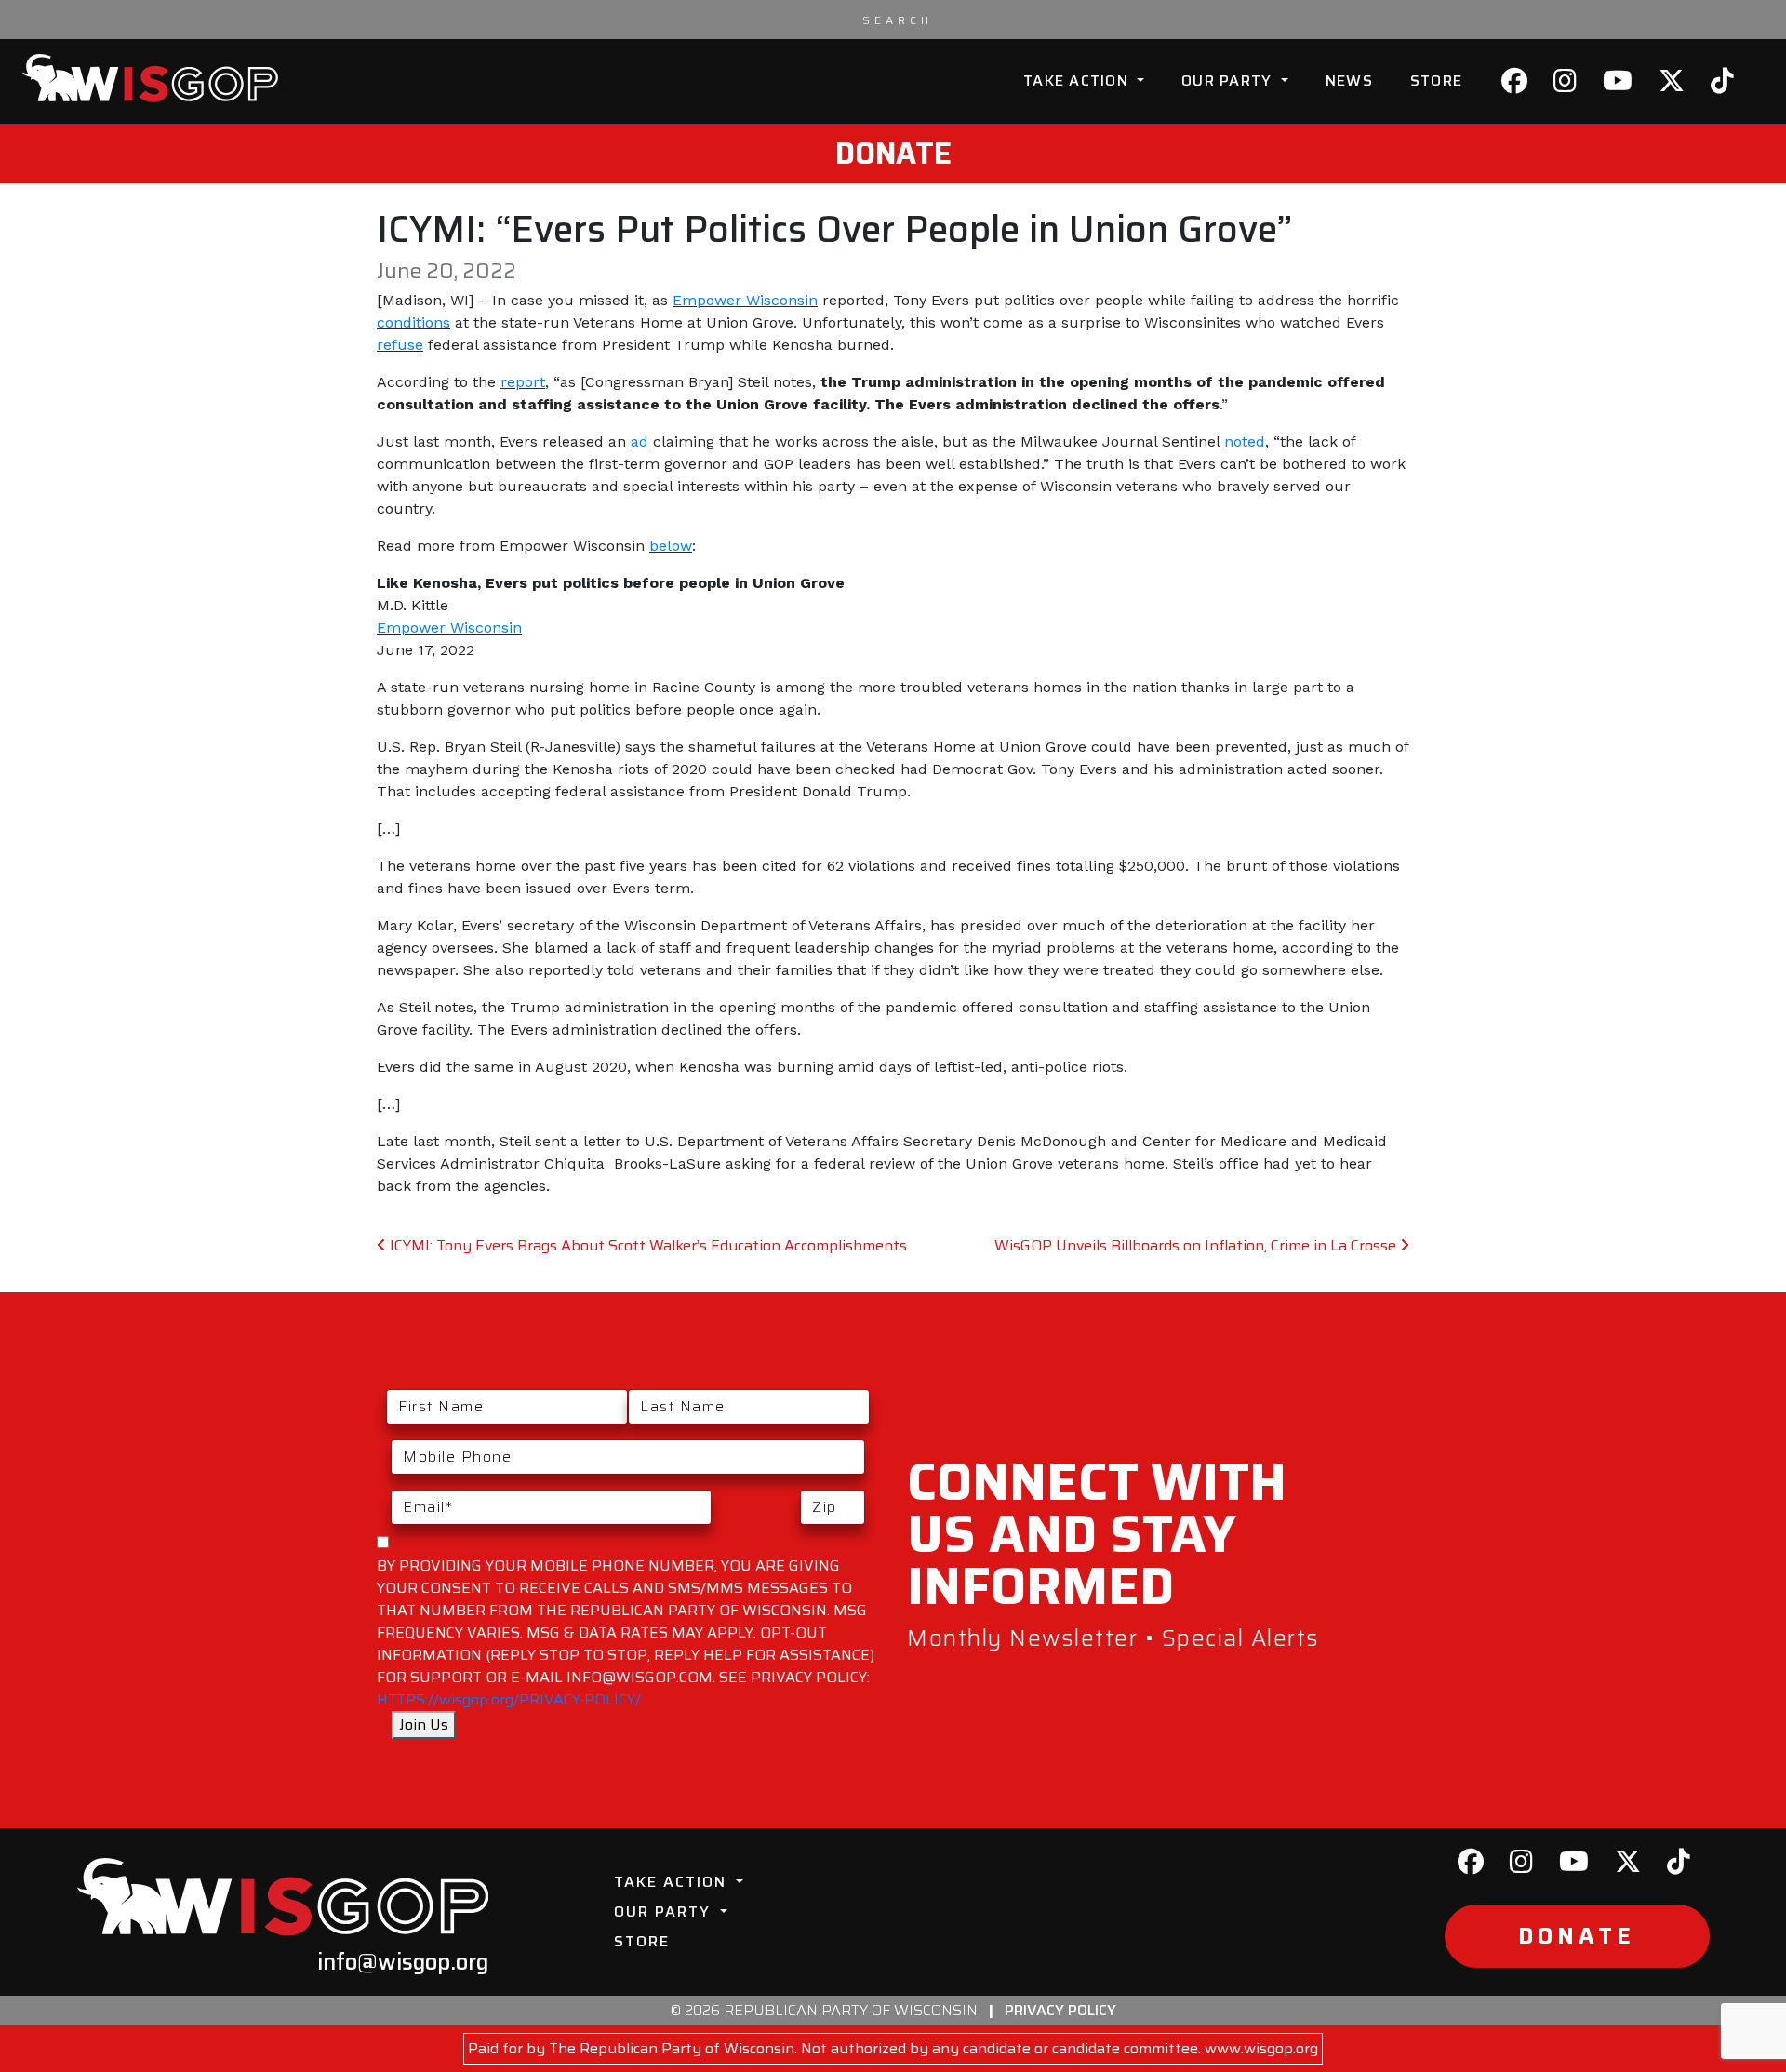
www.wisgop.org (1261, 2048)
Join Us (424, 1724)
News (1349, 80)
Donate (893, 154)
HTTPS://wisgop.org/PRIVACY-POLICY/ (509, 1699)
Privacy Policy (1060, 2010)
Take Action (1078, 80)
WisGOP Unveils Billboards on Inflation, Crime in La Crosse (1197, 1245)
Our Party (1229, 80)
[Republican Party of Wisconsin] (150, 78)
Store (1436, 80)
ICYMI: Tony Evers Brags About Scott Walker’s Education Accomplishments (646, 1245)
